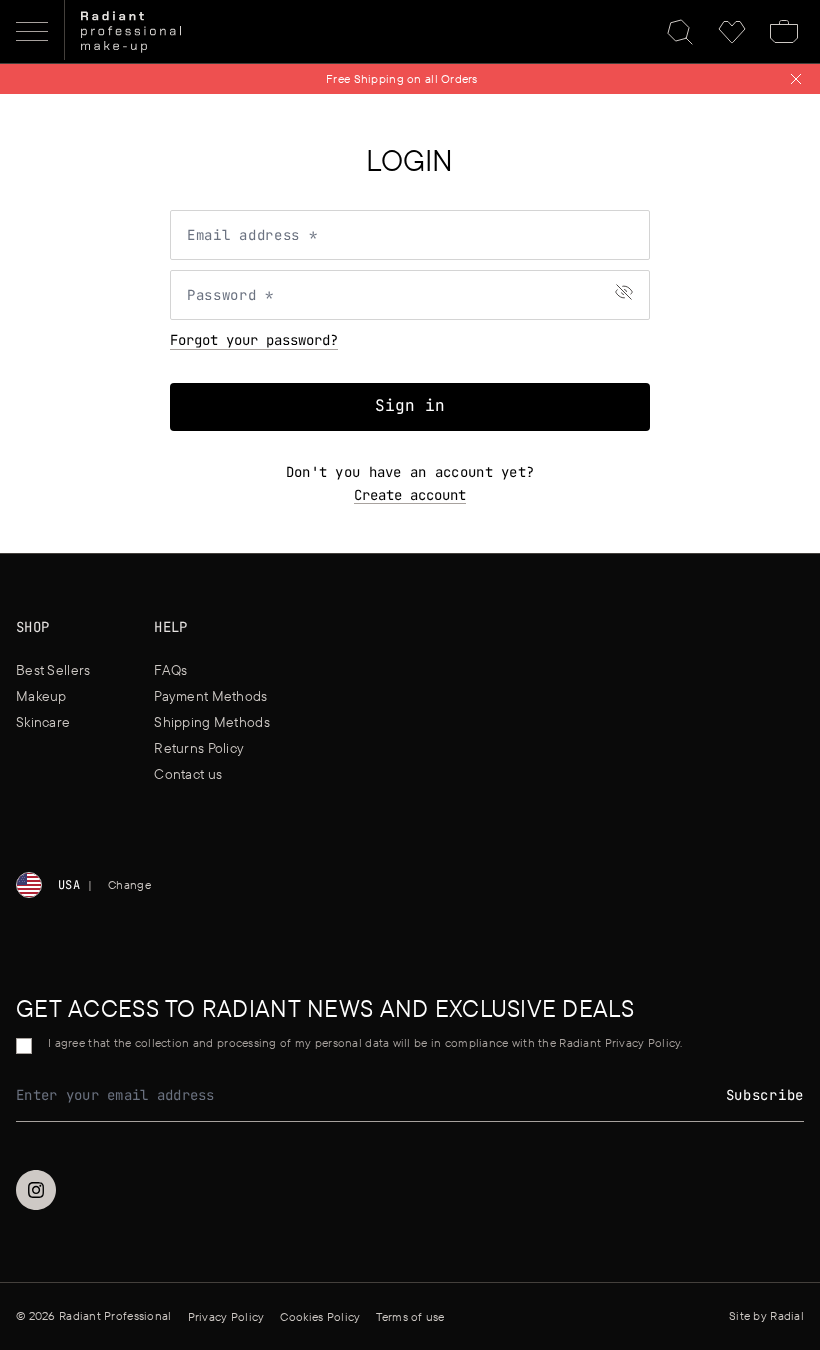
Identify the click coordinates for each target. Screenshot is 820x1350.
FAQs (170, 670)
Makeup (41, 696)
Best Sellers (53, 670)
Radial (787, 1315)
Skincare (43, 722)
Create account (410, 495)
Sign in (410, 405)
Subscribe (765, 1095)
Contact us (188, 774)
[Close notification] (796, 79)
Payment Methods (210, 696)
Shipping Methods (211, 722)
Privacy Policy (226, 1316)
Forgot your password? (254, 340)
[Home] (131, 32)
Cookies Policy (320, 1316)
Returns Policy (199, 748)
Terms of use (410, 1316)
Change (129, 884)
